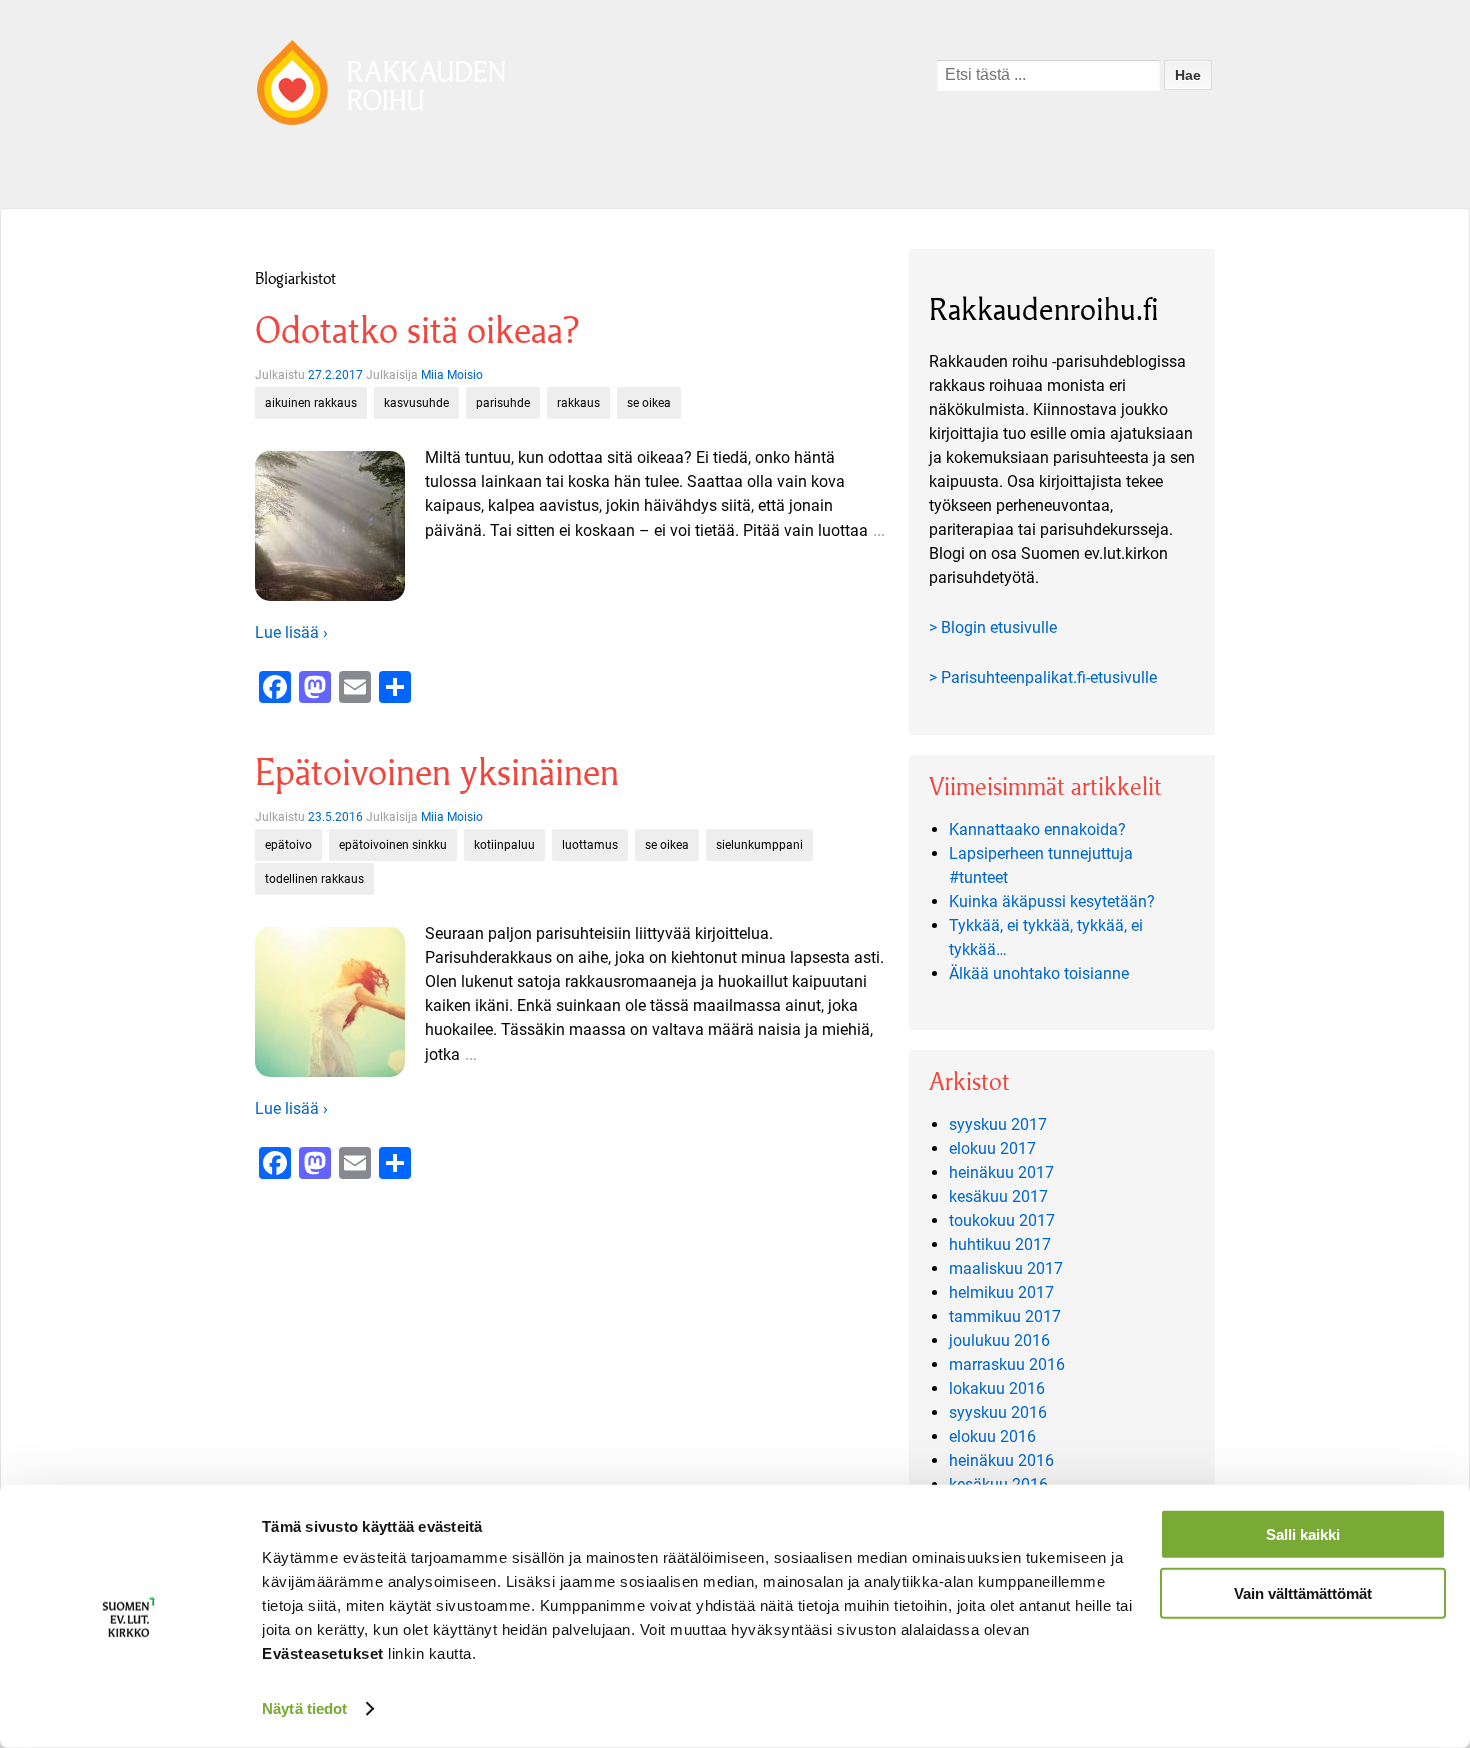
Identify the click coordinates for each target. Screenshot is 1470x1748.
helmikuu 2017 (1001, 1292)
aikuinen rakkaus (311, 403)
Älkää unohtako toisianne (1039, 973)
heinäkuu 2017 (1001, 1172)
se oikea (649, 403)
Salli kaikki (1303, 1534)
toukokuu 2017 (1002, 1220)
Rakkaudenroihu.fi (1044, 309)
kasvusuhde (416, 403)
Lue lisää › (291, 632)
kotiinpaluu (504, 845)
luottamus (590, 845)
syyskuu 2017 (998, 1124)
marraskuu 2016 (1007, 1364)
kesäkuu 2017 (998, 1196)
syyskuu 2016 (998, 1412)
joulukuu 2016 (999, 1340)
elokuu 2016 (992, 1436)
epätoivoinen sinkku (393, 845)
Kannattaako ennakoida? (1037, 829)
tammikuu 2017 (1005, 1316)
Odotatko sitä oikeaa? (417, 330)
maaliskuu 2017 (1006, 1268)
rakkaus (578, 403)
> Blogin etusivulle (993, 627)
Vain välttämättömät (1303, 1592)
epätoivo (288, 845)
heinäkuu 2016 (1001, 1460)
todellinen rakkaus (314, 879)
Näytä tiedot (304, 1708)
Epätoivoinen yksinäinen (437, 772)
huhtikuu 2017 (1000, 1244)
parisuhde (503, 403)
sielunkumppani (759, 845)
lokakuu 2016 (997, 1388)
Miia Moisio (452, 375)
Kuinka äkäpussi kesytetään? (1052, 901)
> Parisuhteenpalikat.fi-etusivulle (1043, 677)
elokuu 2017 (992, 1148)
